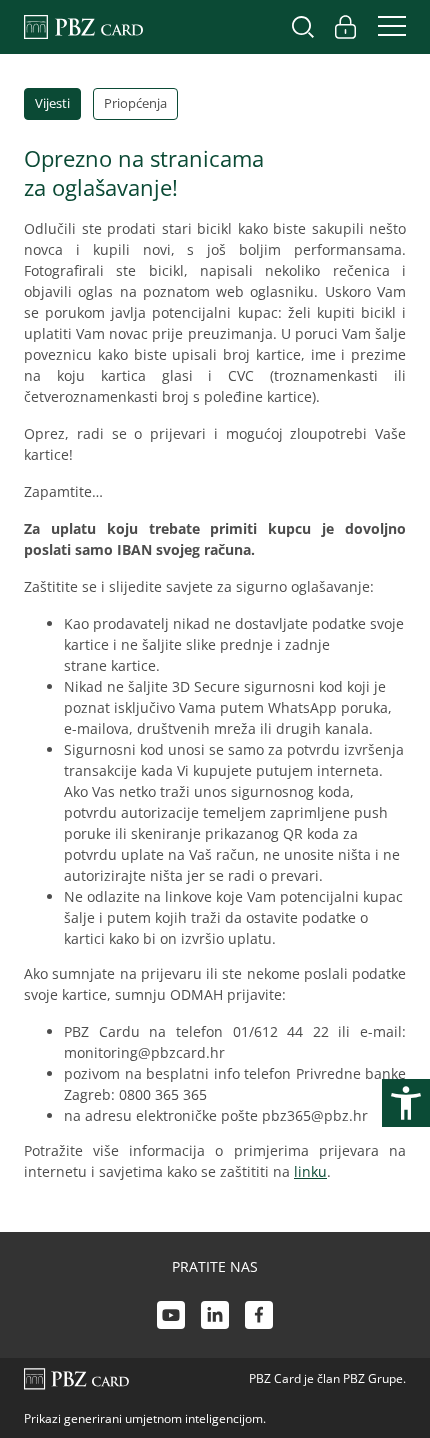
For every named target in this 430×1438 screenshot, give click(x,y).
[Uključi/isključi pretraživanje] (303, 27)
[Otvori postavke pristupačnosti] (406, 1103)
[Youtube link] (171, 1317)
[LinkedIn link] (215, 1317)
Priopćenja (135, 103)
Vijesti (52, 103)
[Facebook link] (259, 1317)
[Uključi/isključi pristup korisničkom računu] (345, 27)
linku (310, 1171)
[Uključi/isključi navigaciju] (386, 27)
